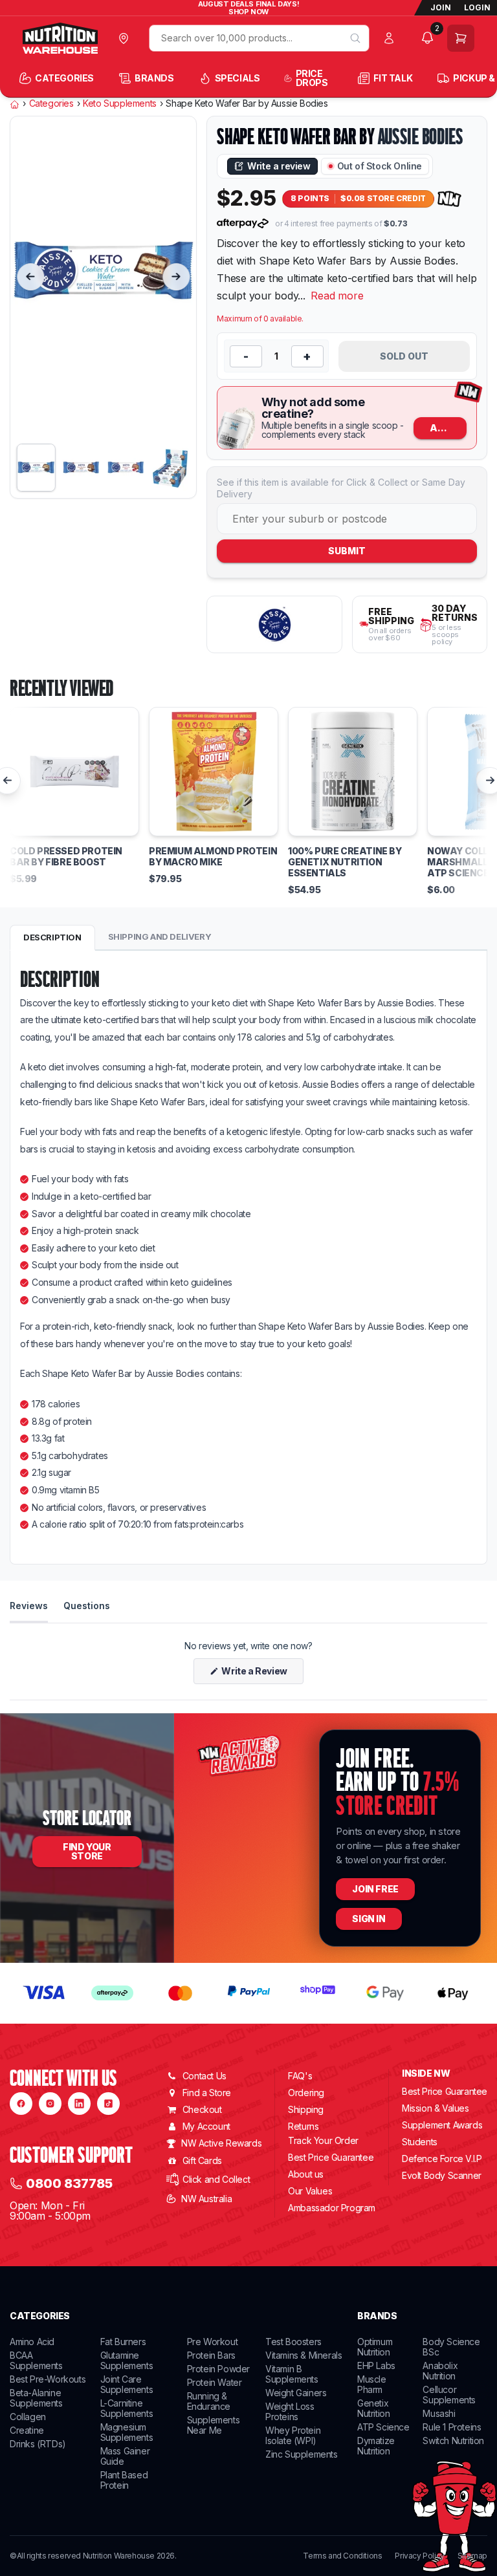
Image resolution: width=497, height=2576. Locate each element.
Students (420, 2142)
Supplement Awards (442, 2125)
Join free (375, 1889)
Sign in (369, 1919)
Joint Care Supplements (127, 2384)
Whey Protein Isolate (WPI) (293, 2435)
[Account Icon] (392, 38)
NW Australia (206, 2199)
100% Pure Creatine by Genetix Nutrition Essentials (345, 862)
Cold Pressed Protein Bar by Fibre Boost (66, 857)
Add (441, 428)
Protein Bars (211, 2355)
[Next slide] (176, 277)
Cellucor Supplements (449, 2395)
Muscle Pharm (372, 2384)
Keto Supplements (120, 103)
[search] (355, 38)
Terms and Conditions (342, 2556)
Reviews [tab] (29, 1605)
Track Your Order (323, 2141)
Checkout (202, 2109)
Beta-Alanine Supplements (36, 2398)
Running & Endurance (209, 2401)
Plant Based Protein (124, 2480)
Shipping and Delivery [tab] (160, 936)
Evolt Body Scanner (442, 2175)
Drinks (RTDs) (38, 2444)
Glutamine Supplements (127, 2360)
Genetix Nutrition (373, 2408)
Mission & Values (436, 2108)
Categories (51, 103)
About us (306, 2174)
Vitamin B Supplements (292, 2374)
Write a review (279, 166)
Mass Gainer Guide (125, 2456)
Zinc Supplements (302, 2454)
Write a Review (262, 1674)
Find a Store (207, 2093)
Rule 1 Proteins (452, 2427)
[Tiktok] (108, 2104)
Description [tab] (52, 937)
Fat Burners (123, 2342)
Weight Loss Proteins (290, 2411)
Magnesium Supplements (127, 2432)
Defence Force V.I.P (442, 2159)
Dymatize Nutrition (376, 2446)
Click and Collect (216, 2179)
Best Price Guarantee (331, 2157)
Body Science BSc (451, 2347)
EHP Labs (376, 2365)
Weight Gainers (296, 2393)
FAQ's (300, 2076)
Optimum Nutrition (375, 2347)
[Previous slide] (30, 277)
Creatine (27, 2430)
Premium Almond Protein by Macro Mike (213, 857)
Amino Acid (32, 2342)
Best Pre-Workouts (48, 2379)
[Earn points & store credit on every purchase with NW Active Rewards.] (450, 199)
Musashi (439, 2413)
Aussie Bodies (421, 136)
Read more (337, 296)
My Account (206, 2126)
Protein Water (215, 2382)
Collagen (28, 2417)
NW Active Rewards (221, 2143)
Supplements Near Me (214, 2425)
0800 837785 (69, 2183)
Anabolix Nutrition (440, 2371)
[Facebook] (21, 2104)
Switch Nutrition (453, 2441)
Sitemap (472, 2556)
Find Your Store (87, 1851)
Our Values (310, 2191)
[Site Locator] (127, 38)
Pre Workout (213, 2342)
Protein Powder (218, 2369)
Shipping (306, 2109)
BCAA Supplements (36, 2360)
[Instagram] (50, 2104)
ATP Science (383, 2427)
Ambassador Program (332, 2208)
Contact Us (204, 2076)
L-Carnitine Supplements (127, 2408)
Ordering (306, 2093)
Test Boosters (293, 2342)
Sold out (404, 356)
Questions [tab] (87, 1605)
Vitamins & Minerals (304, 2355)
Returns (303, 2126)
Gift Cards (202, 2160)
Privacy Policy (419, 2556)
